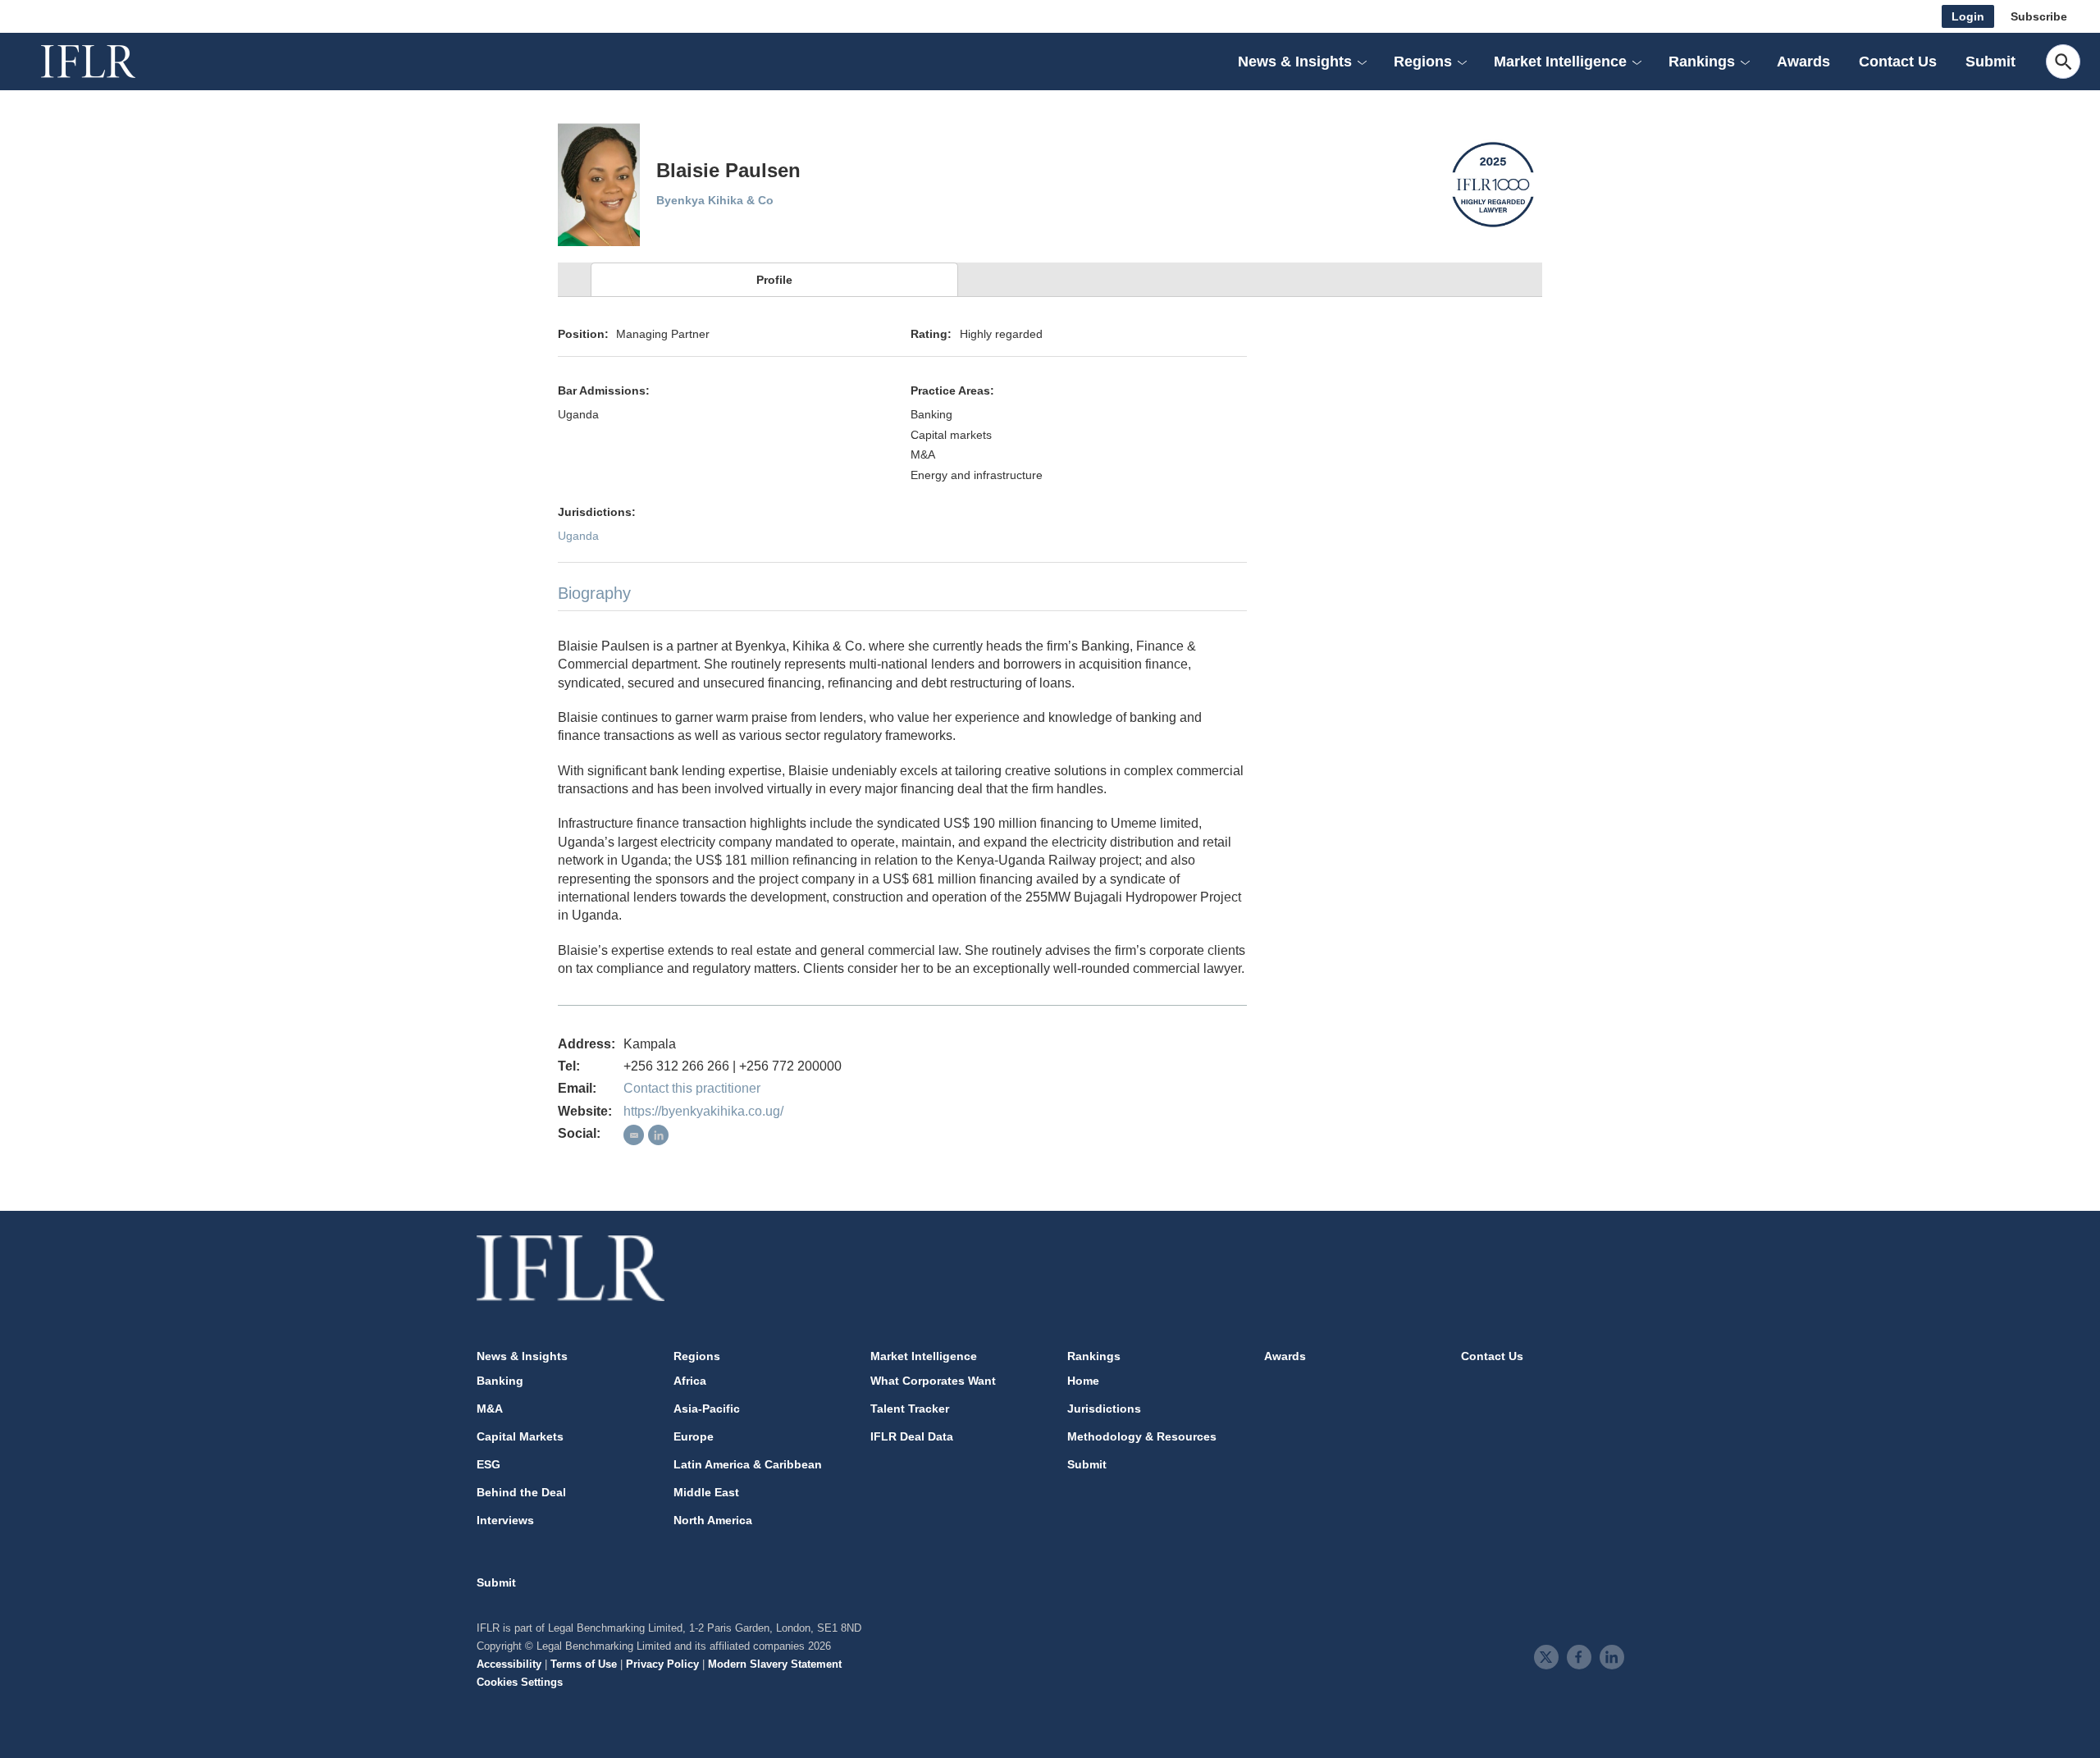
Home (1083, 1381)
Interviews (505, 1520)
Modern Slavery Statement (775, 1664)
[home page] (107, 62)
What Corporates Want (933, 1381)
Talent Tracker (910, 1409)
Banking (500, 1381)
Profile (774, 280)
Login (1968, 16)
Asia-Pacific (707, 1409)
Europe (694, 1436)
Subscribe (2039, 16)
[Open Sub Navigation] (1362, 62)
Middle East (706, 1492)
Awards (1803, 62)
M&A (490, 1409)
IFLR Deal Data (912, 1436)
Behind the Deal (521, 1492)
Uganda (578, 536)
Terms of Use (584, 1664)
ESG (488, 1464)
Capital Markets (520, 1436)
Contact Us (1898, 62)
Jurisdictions (1104, 1409)
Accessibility (509, 1664)
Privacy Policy (662, 1664)
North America (713, 1520)
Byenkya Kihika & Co (715, 200)
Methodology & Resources (1142, 1436)
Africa (690, 1381)
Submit (1990, 62)
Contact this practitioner (692, 1088)
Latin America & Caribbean (748, 1464)
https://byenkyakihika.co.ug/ (703, 1111)
